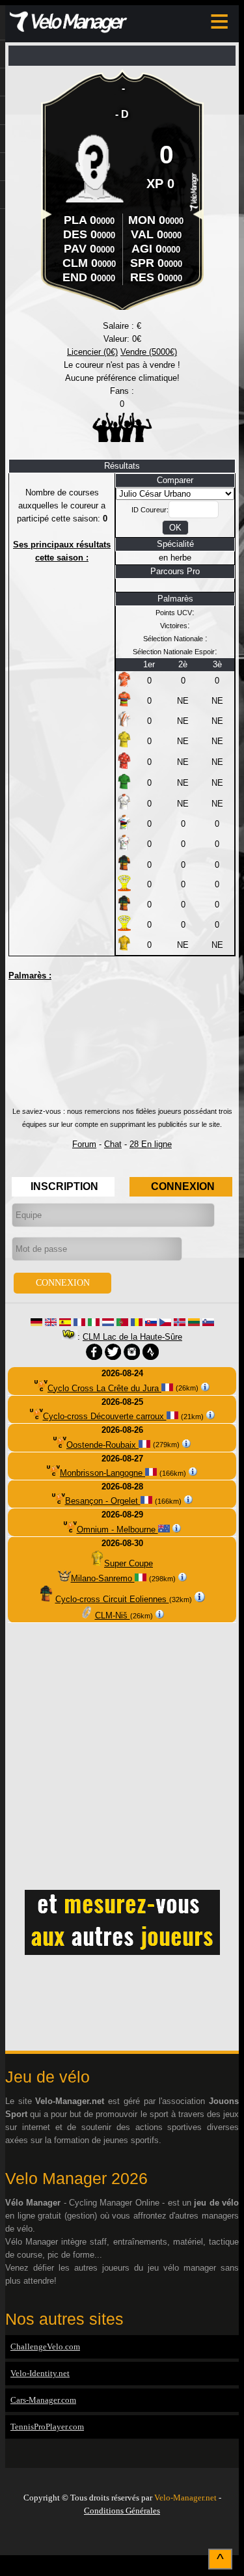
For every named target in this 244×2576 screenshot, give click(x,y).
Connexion (183, 1186)
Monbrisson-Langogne (102, 1473)
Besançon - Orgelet (103, 1501)
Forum (84, 1144)
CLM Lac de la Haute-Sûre (132, 1337)
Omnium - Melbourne (117, 1530)
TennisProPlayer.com (47, 2427)
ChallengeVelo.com (45, 2347)
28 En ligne (151, 1144)
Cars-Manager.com (43, 2400)
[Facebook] (122, 2538)
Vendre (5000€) (149, 352)
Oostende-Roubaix (102, 1445)
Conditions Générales (122, 2511)
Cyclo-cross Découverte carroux (105, 1416)
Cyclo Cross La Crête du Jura (104, 1388)
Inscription (64, 1186)
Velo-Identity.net (40, 2373)
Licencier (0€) (92, 352)
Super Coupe (129, 1563)
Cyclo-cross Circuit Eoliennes (112, 1599)
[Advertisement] (122, 1049)
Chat (113, 1144)
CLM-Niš (113, 1615)
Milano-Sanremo (103, 1578)
